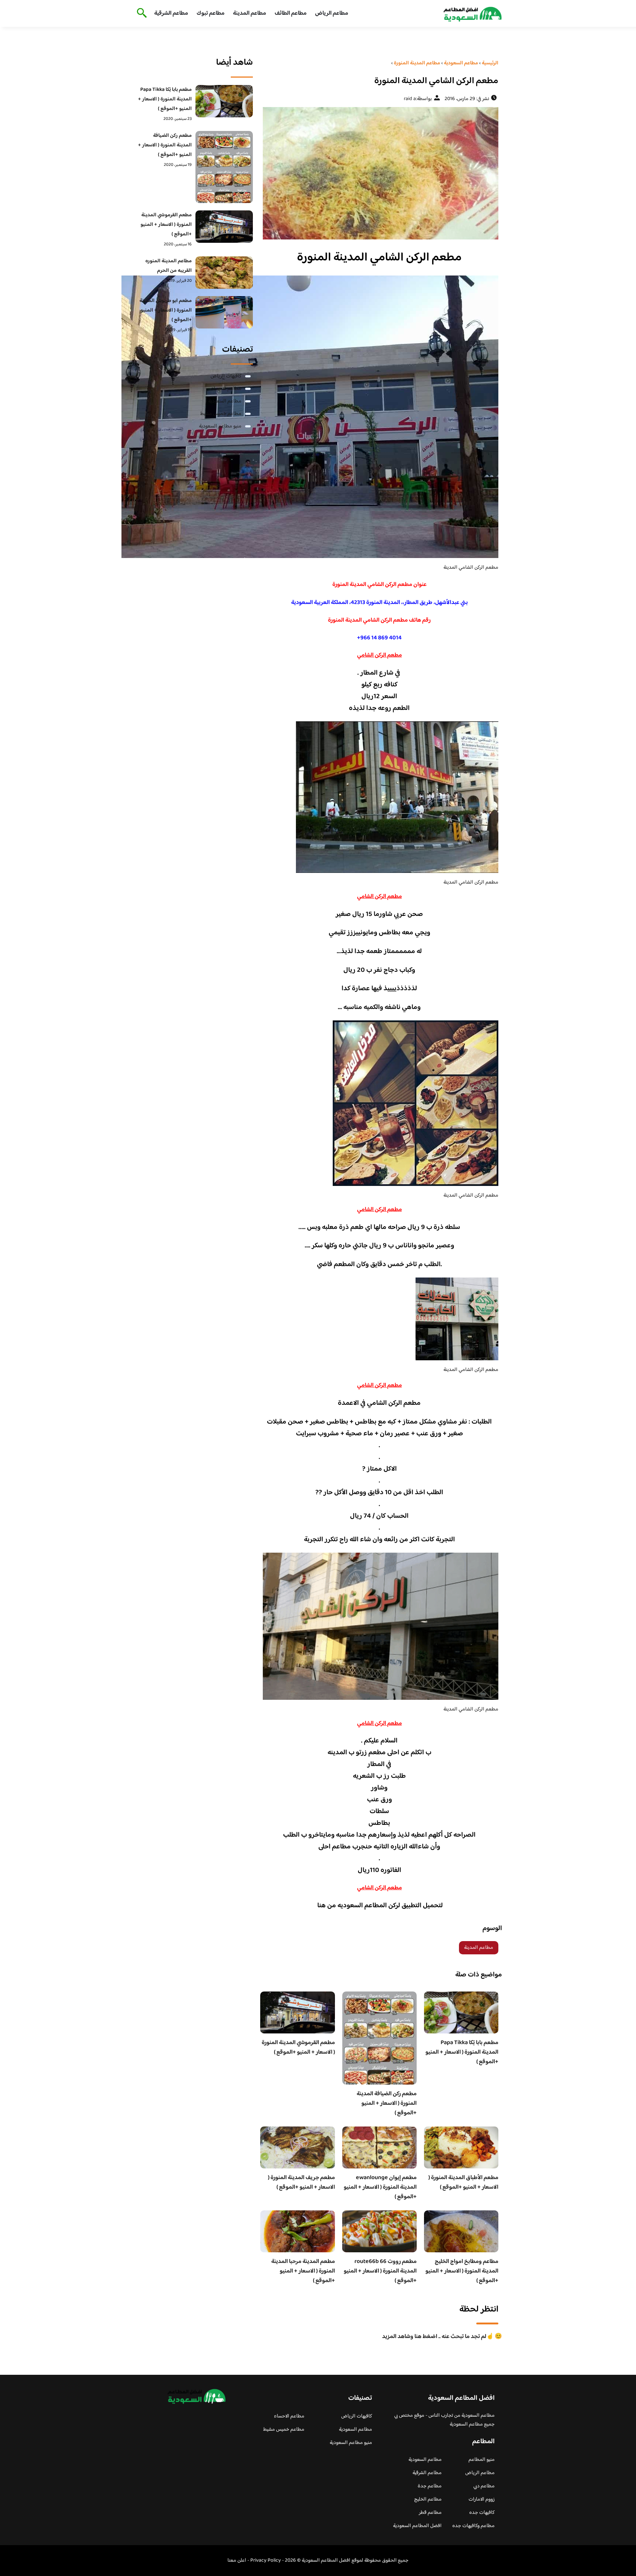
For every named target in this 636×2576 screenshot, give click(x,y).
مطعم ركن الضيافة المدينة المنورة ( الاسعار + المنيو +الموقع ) (387, 2104)
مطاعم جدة (430, 2486)
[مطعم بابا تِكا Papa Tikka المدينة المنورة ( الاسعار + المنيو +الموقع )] (224, 101)
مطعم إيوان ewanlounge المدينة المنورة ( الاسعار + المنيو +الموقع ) (380, 2187)
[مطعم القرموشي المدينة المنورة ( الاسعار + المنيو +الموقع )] (224, 227)
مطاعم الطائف (291, 13)
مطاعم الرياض (332, 13)
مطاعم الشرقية (171, 13)
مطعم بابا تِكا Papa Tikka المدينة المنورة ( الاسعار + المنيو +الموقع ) (462, 2052)
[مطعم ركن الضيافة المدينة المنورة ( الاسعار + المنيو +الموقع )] (224, 167)
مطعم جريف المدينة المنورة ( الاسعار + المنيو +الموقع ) (301, 2183)
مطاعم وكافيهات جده (474, 2526)
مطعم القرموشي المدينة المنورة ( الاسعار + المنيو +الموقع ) (298, 2048)
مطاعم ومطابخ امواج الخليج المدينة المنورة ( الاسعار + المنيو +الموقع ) (462, 2271)
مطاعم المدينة (250, 13)
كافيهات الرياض (226, 376)
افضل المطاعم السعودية (417, 2526)
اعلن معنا (237, 2561)
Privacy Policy (266, 2561)
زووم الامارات (482, 2499)
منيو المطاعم (482, 2460)
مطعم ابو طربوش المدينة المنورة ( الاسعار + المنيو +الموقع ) (166, 310)
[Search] (140, 14)
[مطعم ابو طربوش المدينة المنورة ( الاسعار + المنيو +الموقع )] (224, 312)
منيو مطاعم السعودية (220, 426)
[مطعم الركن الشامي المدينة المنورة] (379, 173)
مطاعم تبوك (211, 13)
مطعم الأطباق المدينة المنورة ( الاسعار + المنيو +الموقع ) (463, 2183)
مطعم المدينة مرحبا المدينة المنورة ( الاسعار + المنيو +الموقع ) (303, 2271)
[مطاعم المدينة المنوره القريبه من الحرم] (224, 273)
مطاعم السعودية (225, 401)
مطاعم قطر (430, 2513)
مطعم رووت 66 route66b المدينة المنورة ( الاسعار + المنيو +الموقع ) (380, 2271)
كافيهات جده (482, 2513)
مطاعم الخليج (428, 2499)
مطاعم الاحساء (226, 389)
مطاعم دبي (484, 2486)
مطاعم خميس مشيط (221, 414)
